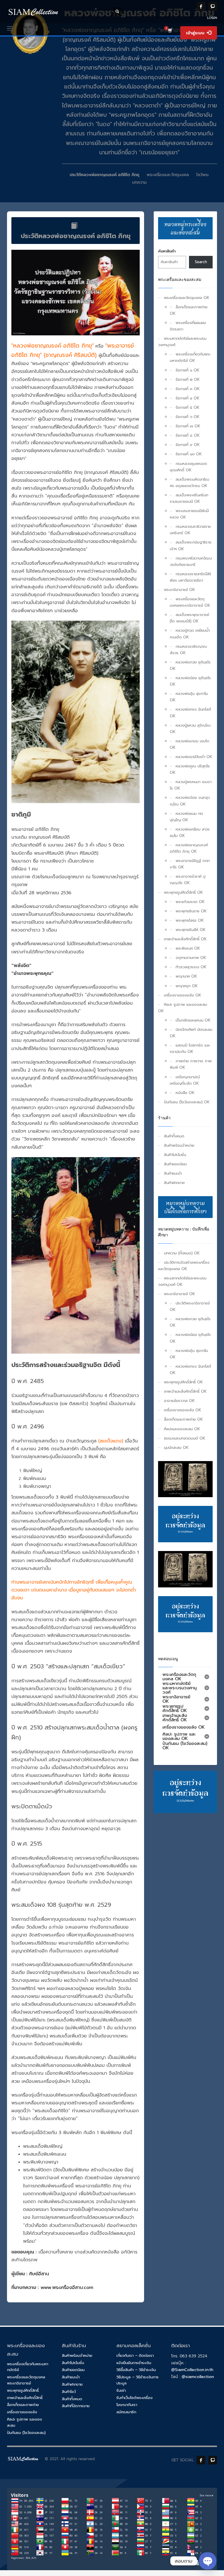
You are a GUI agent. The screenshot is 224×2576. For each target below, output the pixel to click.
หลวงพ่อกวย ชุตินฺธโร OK (190, 665)
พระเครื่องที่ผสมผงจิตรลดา (188, 326)
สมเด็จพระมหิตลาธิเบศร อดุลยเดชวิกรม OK (189, 483)
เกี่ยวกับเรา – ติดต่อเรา (135, 2355)
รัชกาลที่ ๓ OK (188, 389)
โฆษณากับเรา (127, 2405)
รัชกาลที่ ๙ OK (188, 445)
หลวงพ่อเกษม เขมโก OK (189, 744)
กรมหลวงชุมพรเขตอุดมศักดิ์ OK (188, 467)
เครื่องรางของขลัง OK (183, 995)
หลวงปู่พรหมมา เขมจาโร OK (191, 785)
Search (201, 262)
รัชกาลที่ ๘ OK (188, 435)
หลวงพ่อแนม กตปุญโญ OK (186, 817)
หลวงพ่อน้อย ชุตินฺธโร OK (190, 681)
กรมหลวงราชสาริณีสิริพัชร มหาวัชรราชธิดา (190, 577)
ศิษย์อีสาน (39, 2274)
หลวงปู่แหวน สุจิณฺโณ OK (190, 728)
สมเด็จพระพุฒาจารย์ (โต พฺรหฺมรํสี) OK (189, 618)
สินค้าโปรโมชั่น (175, 1155)
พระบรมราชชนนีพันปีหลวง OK (189, 514)
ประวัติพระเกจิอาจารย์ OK (190, 1306)
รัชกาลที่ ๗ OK (188, 426)
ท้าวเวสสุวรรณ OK (191, 967)
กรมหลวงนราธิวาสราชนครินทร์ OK (190, 530)
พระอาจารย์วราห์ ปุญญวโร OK (188, 880)
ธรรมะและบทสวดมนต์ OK (185, 1438)
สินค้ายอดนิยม (175, 1164)
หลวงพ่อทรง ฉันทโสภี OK (190, 712)
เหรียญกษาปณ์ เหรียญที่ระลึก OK (185, 1080)
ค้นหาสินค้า (167, 251)
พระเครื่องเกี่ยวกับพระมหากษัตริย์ (28, 2367)
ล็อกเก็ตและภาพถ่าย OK (189, 310)
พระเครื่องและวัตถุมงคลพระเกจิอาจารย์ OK (190, 602)
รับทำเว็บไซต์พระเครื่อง (134, 2398)
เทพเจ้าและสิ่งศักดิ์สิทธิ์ (25, 2398)
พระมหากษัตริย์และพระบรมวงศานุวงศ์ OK (182, 1281)
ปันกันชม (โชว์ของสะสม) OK (187, 1102)
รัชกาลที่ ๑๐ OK (189, 454)
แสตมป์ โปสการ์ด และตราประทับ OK (190, 1048)
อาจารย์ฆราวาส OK (179, 1401)
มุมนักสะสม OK (176, 1448)
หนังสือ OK (185, 1093)
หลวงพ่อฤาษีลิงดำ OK (194, 757)
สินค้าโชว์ (69, 2392)
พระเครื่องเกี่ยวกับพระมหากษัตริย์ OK (190, 357)
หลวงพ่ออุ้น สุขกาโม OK (189, 697)
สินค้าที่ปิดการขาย (76, 2406)
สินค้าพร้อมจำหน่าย (179, 1145)
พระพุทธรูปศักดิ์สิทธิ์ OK (183, 892)
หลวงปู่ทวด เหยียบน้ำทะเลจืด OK (190, 634)
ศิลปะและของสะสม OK (182, 1429)
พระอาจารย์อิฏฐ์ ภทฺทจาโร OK (190, 864)
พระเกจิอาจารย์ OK (180, 590)
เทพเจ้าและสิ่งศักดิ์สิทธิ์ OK (185, 939)
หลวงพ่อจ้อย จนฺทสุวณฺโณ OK (190, 801)
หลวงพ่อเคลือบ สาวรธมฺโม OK (190, 832)
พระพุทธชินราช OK (191, 911)
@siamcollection (198, 2377)
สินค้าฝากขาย (174, 1183)
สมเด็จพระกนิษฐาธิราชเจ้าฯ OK (191, 545)
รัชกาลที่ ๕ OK (188, 407)
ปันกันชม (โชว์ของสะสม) (26, 2433)
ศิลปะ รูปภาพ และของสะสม (24, 2422)
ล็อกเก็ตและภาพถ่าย (23, 2405)
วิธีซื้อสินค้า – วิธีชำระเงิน (136, 2370)
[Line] (213, 6)
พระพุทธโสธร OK (190, 920)
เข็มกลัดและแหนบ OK (193, 1020)
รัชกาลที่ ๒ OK (188, 379)
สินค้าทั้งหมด (174, 1136)
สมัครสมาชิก (126, 2412)
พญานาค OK (186, 976)
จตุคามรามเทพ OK (191, 958)
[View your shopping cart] (170, 31)
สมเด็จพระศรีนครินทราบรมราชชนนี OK (189, 498)
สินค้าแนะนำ (173, 1173)
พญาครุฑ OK (187, 986)
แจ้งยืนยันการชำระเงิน (134, 2363)
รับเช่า (121, 2390)
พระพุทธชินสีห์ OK (191, 930)
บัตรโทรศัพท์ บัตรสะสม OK (191, 1033)
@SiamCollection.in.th (192, 2370)
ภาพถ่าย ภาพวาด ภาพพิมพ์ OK (191, 1064)
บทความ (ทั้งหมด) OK (182, 1253)
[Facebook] (201, 6)
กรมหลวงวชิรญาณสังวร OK (188, 650)
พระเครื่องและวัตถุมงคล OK (187, 298)
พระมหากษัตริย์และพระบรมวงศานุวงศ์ (182, 342)
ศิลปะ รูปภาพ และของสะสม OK (183, 1008)
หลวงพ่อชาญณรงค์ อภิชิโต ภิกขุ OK (189, 848)
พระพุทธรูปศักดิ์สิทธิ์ (23, 2390)
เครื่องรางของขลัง (22, 2412)
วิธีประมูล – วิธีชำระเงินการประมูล (138, 2380)
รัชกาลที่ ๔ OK (188, 398)
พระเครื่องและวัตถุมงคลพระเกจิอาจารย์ (26, 2380)
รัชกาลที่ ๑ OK (188, 370)
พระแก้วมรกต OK (190, 902)
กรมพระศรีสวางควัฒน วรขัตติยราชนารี (191, 561)
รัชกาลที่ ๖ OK (188, 417)
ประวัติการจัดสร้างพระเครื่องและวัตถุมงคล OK (184, 1266)
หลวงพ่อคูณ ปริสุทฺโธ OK (190, 769)
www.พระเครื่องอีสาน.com (67, 2288)
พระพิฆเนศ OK (188, 948)
